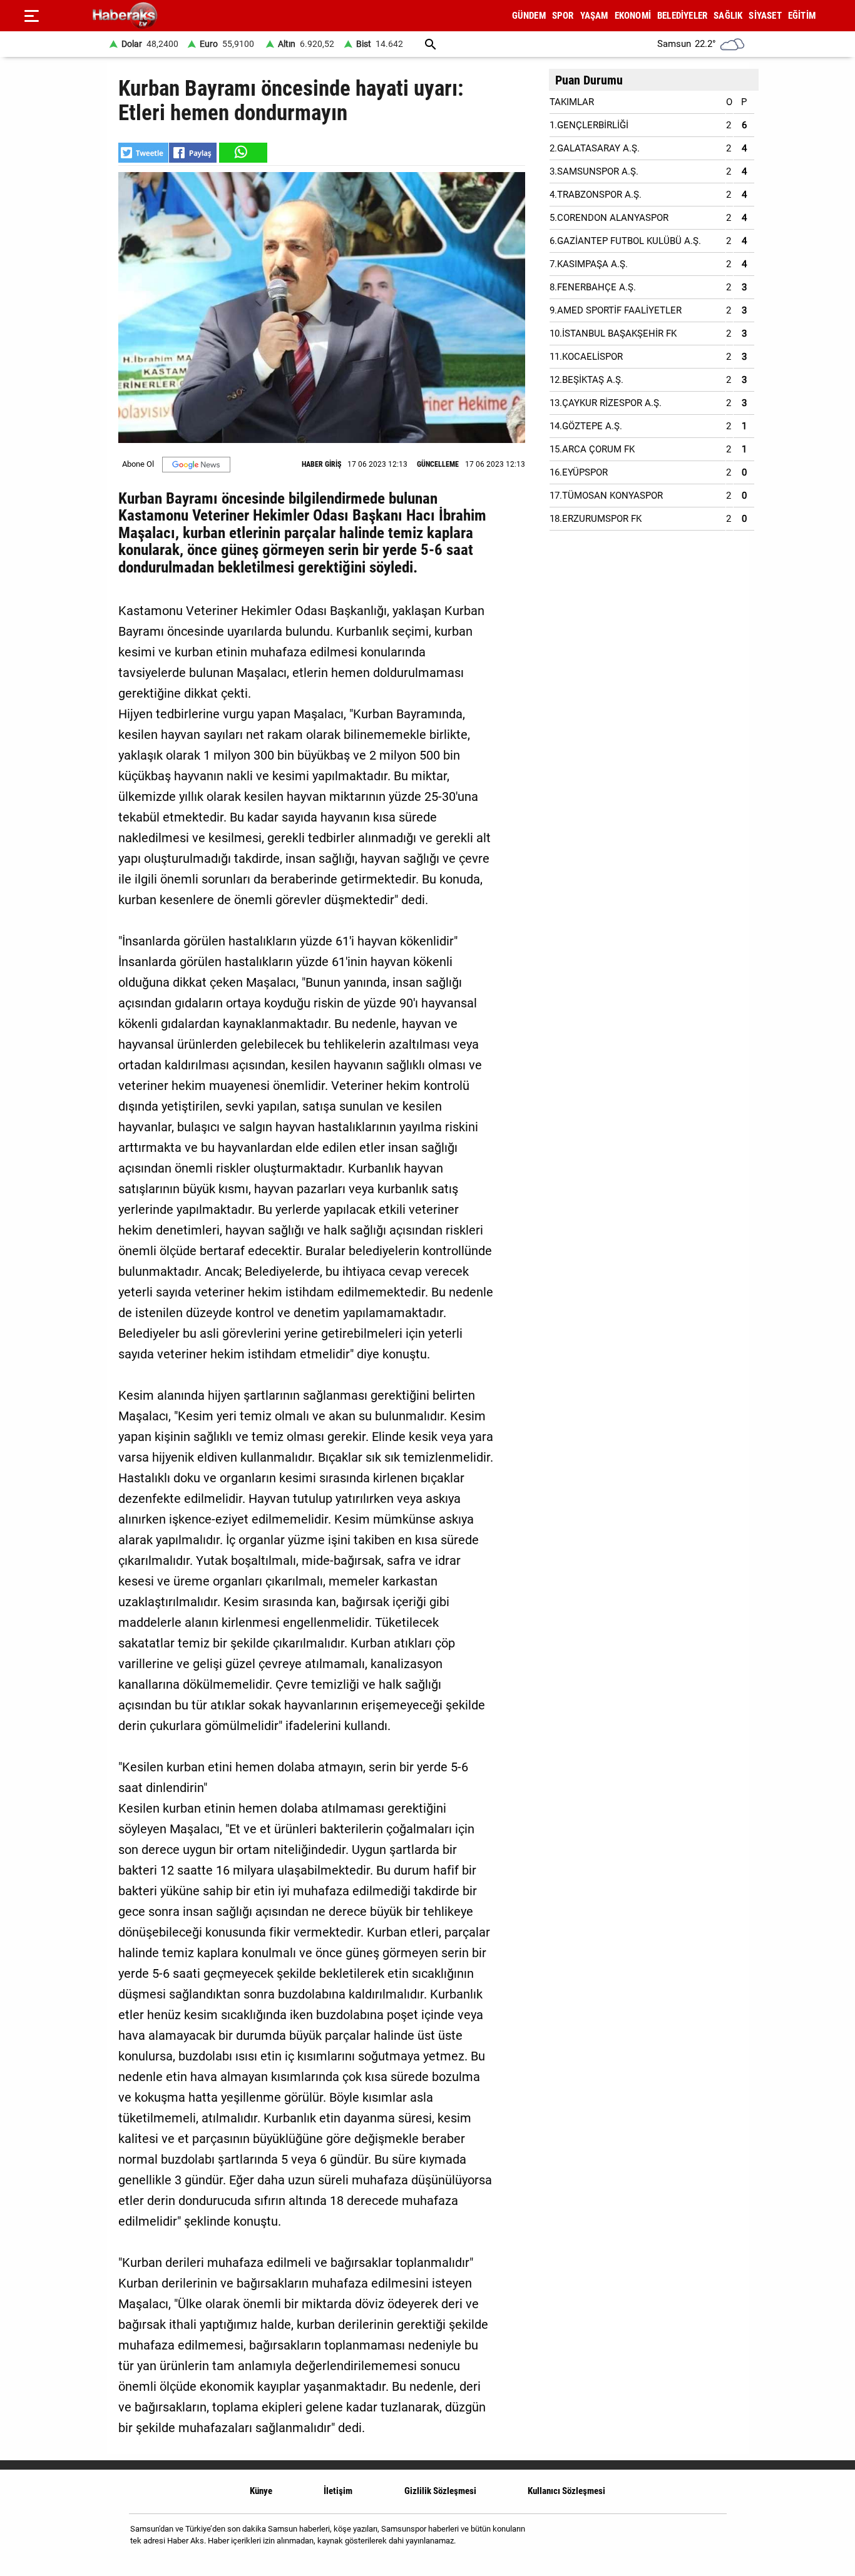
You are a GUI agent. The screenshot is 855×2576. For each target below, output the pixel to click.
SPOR (563, 16)
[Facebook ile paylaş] (193, 153)
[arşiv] (431, 44)
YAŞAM (594, 16)
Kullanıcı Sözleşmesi (566, 2491)
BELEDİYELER (682, 16)
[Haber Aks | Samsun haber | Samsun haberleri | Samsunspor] (185, 16)
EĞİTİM (802, 16)
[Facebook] (677, 2539)
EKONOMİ (633, 16)
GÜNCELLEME (438, 464)
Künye (261, 2491)
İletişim (338, 2491)
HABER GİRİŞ (321, 464)
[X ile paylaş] (143, 153)
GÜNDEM (529, 16)
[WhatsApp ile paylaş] (242, 153)
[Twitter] (709, 2539)
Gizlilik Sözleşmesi (440, 2491)
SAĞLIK (728, 16)
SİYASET (765, 16)
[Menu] (31, 16)
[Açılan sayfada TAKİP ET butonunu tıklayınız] (196, 465)
